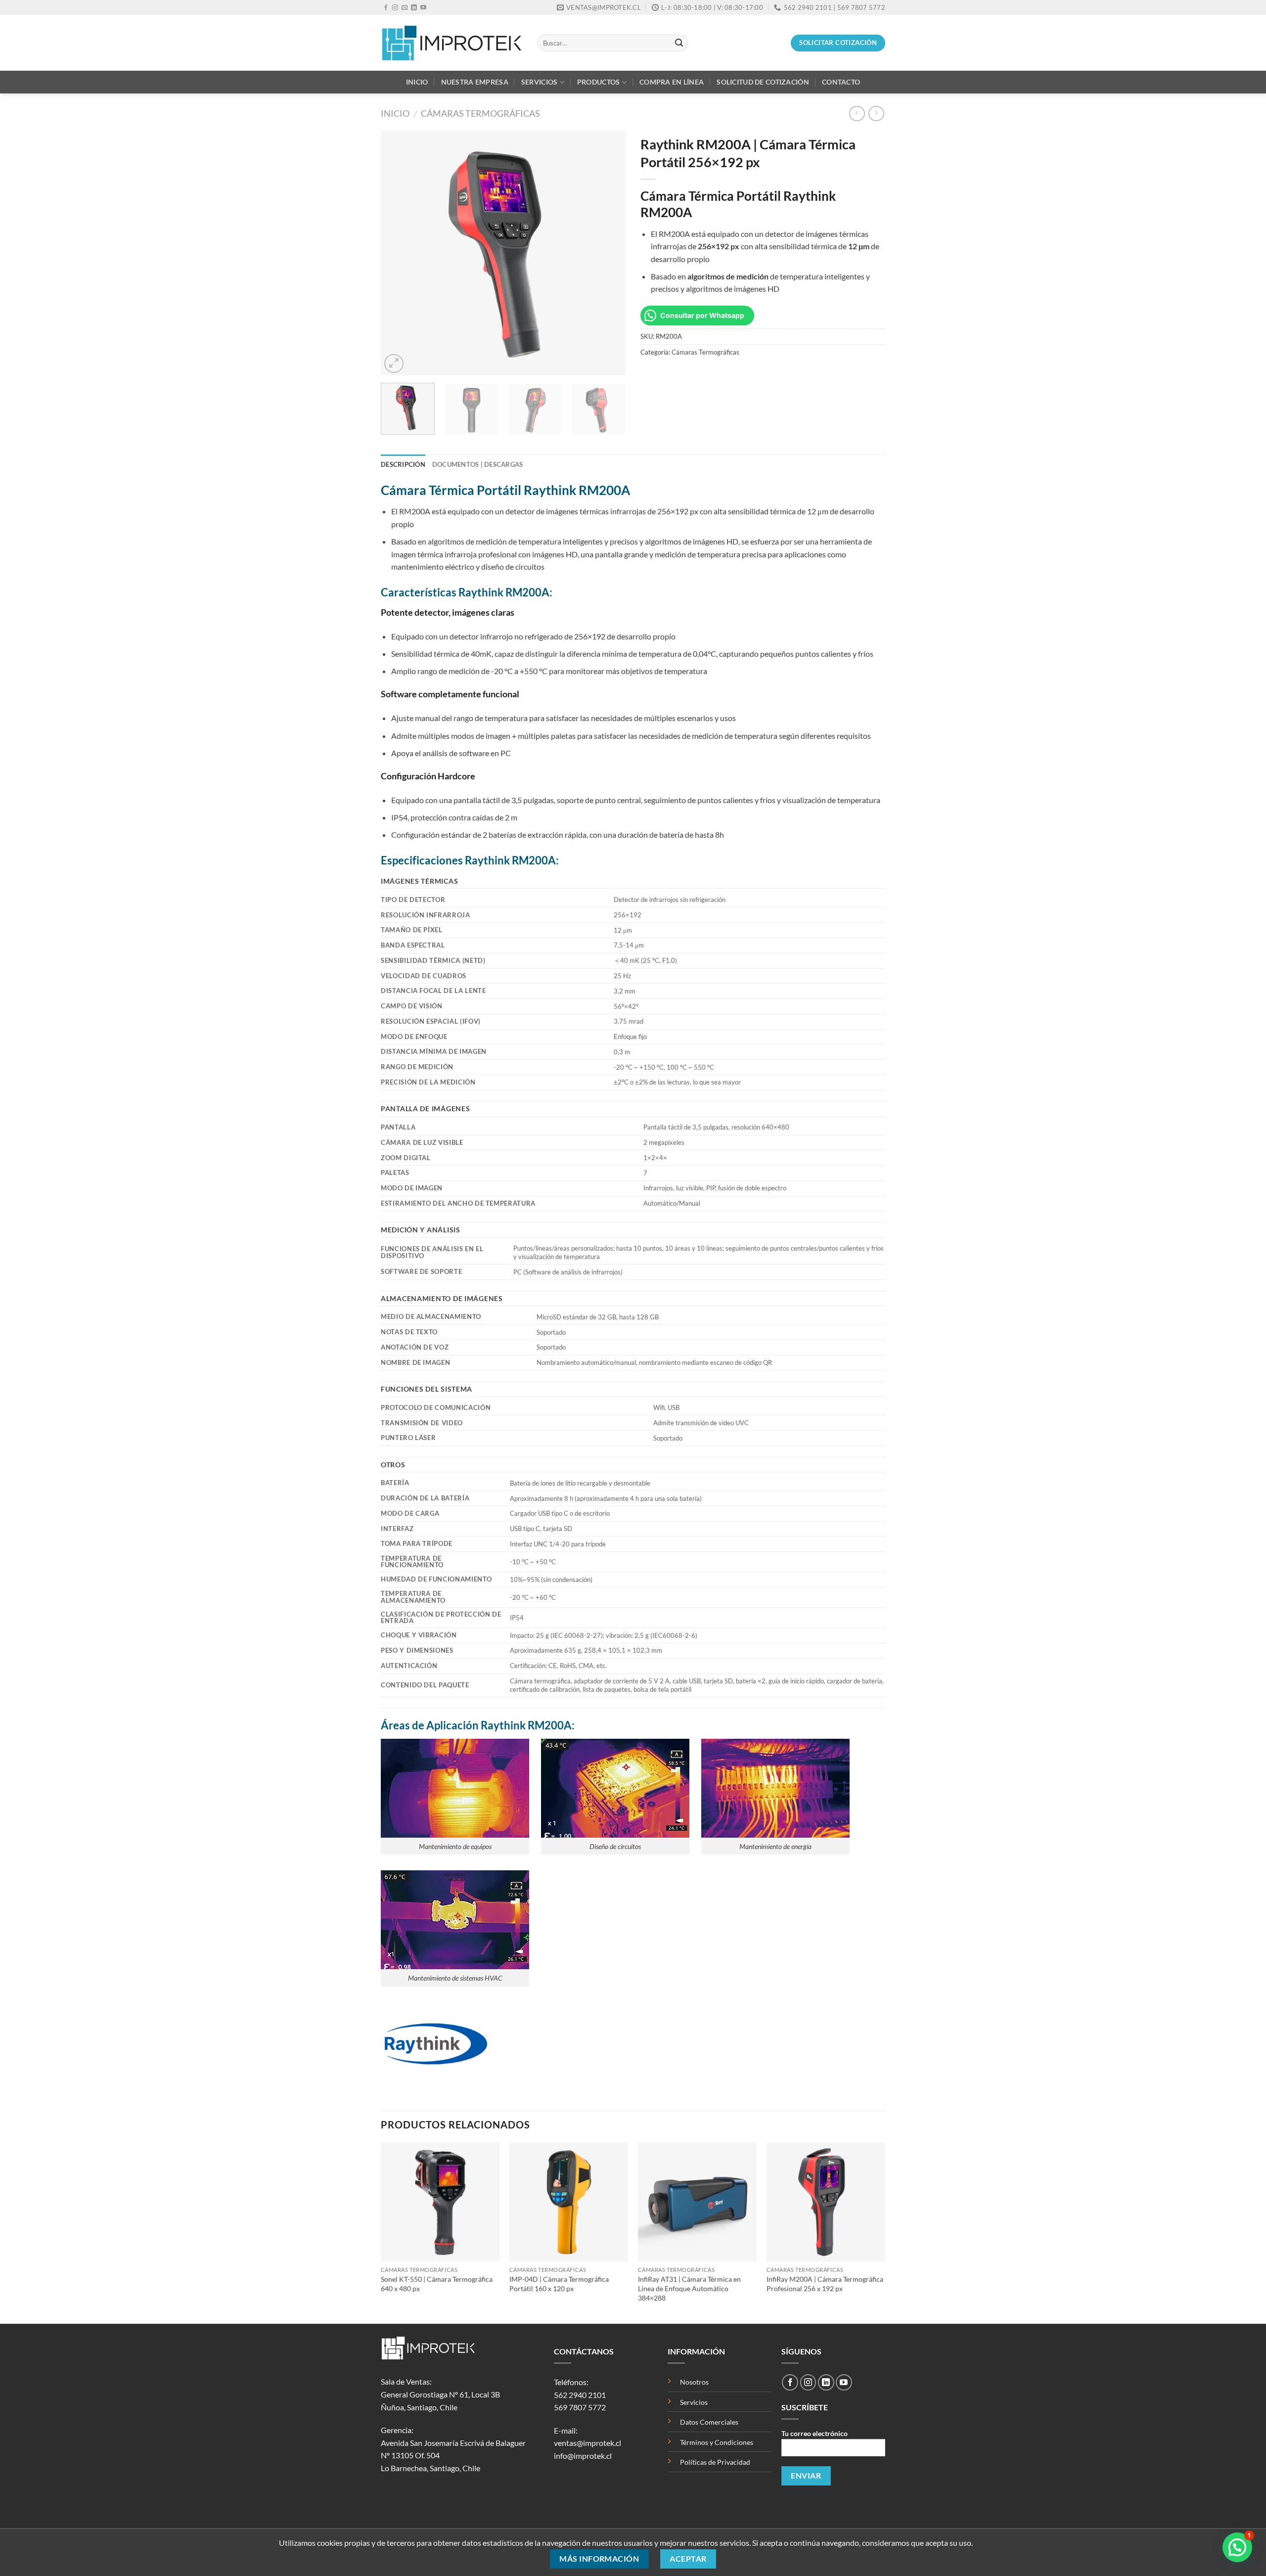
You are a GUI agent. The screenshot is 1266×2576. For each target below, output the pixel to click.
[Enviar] (679, 43)
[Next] (608, 253)
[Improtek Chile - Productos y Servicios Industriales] (452, 43)
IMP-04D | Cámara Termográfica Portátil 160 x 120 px (559, 2284)
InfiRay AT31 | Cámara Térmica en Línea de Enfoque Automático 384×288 (689, 2288)
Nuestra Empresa (475, 82)
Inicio (417, 82)
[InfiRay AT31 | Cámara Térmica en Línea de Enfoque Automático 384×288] (697, 2202)
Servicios (540, 82)
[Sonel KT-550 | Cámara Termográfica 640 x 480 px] (440, 2202)
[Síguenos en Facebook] (386, 8)
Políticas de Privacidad (715, 2462)
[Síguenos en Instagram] (395, 8)
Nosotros (694, 2382)
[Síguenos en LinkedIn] (414, 8)
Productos (599, 82)
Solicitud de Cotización (763, 82)
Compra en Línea (672, 82)
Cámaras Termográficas (480, 113)
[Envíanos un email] (405, 8)
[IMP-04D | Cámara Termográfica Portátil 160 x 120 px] (569, 2202)
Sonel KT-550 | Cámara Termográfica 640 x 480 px (437, 2284)
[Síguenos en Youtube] (423, 8)
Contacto (841, 82)
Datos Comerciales (709, 2422)
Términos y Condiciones (717, 2442)
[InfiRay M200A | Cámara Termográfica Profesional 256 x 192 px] (826, 2202)
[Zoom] (394, 364)
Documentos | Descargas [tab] (478, 464)
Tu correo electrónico (814, 2433)
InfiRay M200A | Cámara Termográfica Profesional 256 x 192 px (825, 2284)
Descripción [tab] (403, 464)
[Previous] (398, 253)
